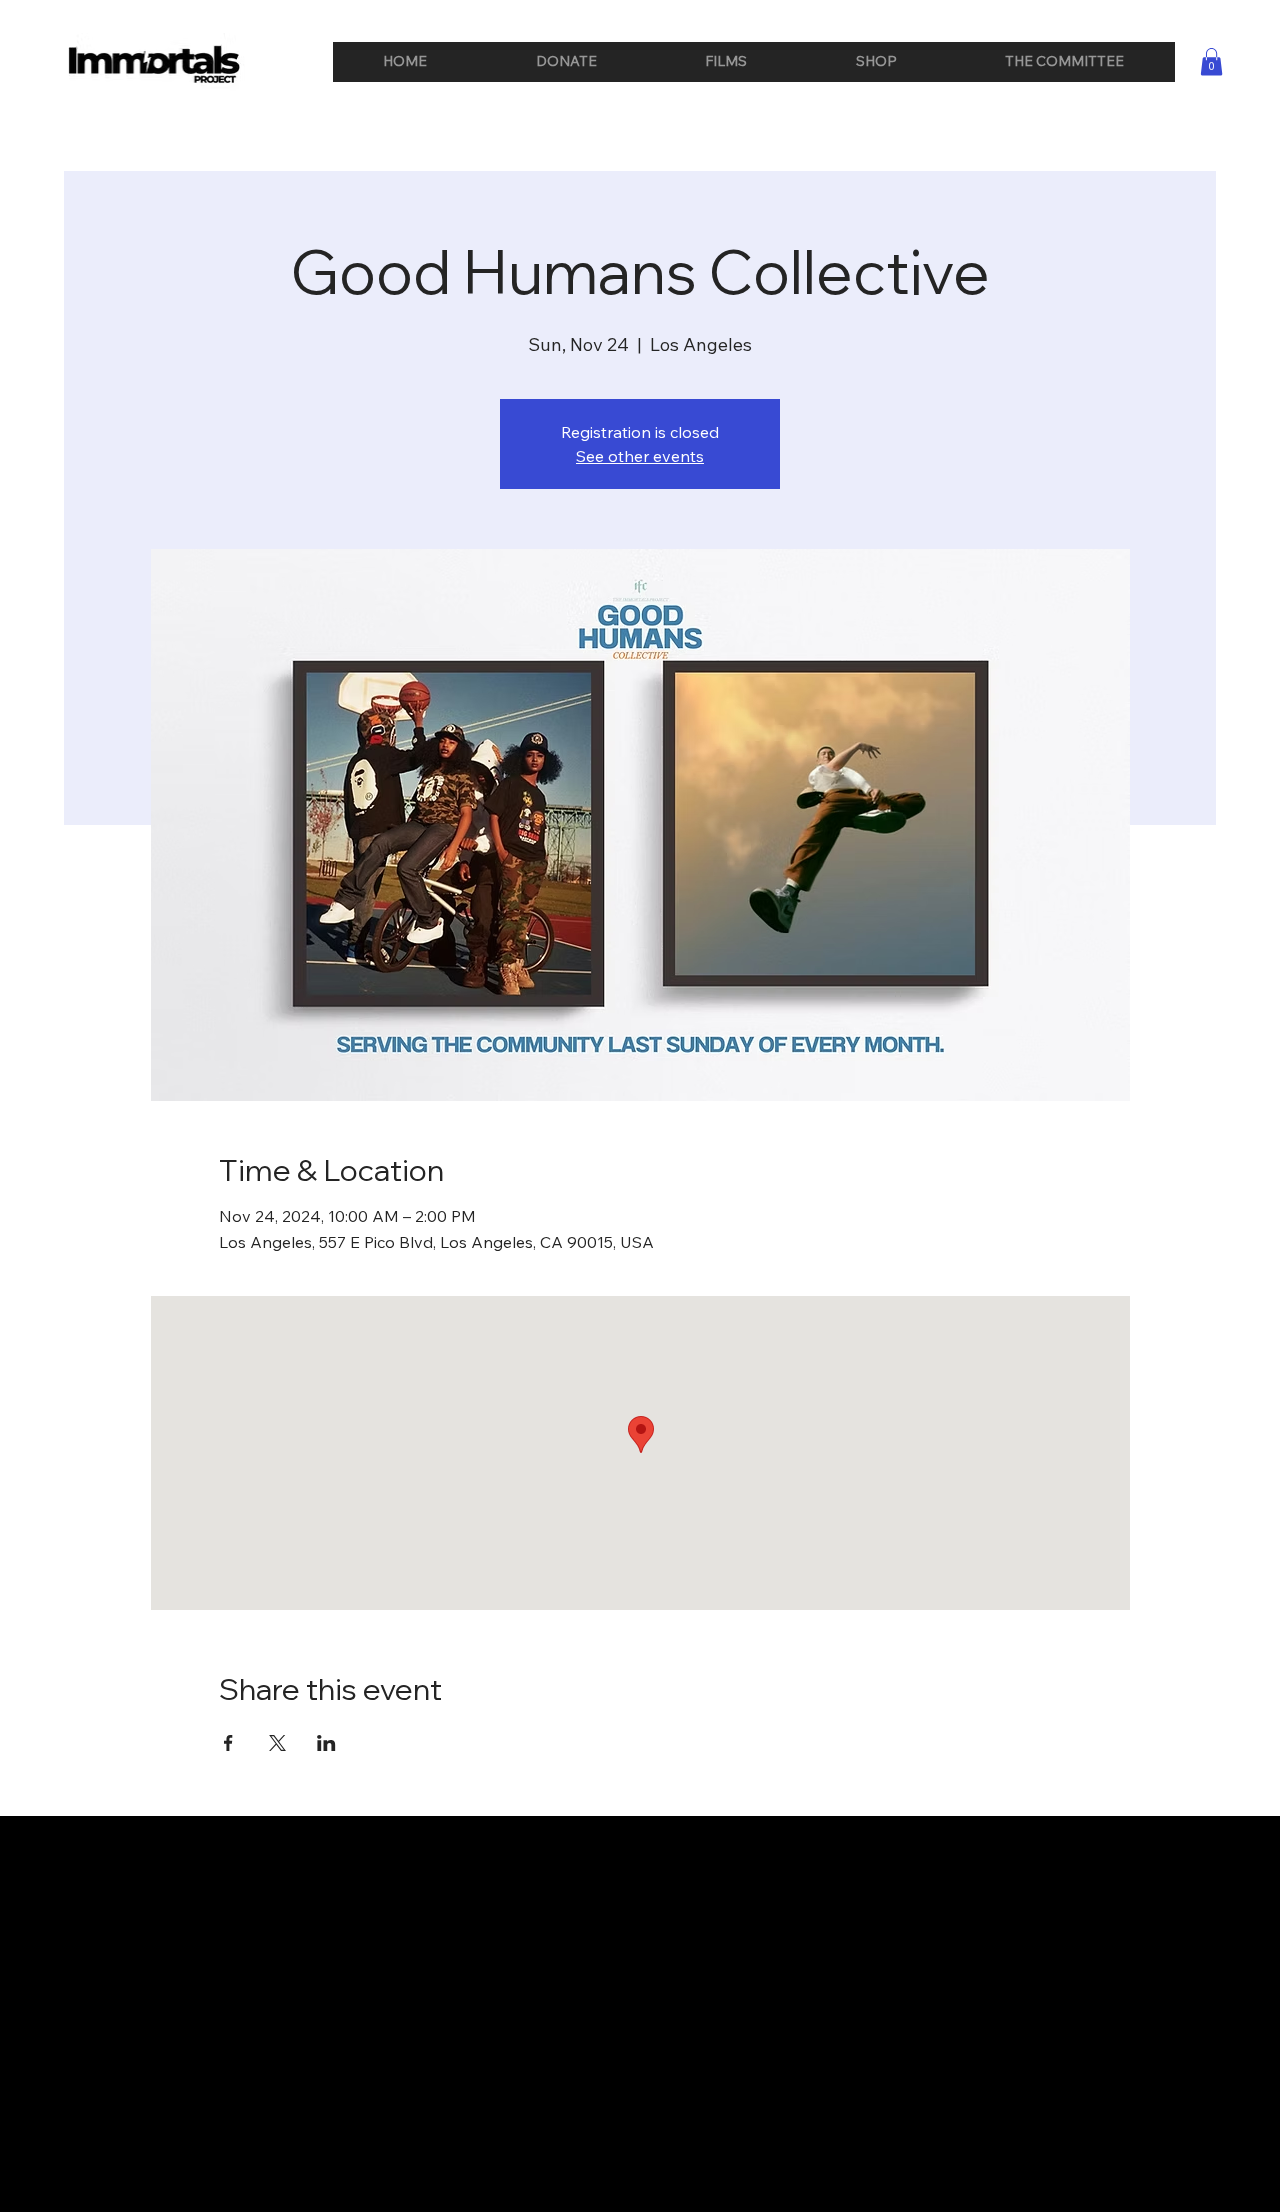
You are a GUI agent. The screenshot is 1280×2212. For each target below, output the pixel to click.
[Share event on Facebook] (228, 1743)
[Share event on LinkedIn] (326, 1743)
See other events (640, 456)
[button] (1211, 61)
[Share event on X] (277, 1743)
